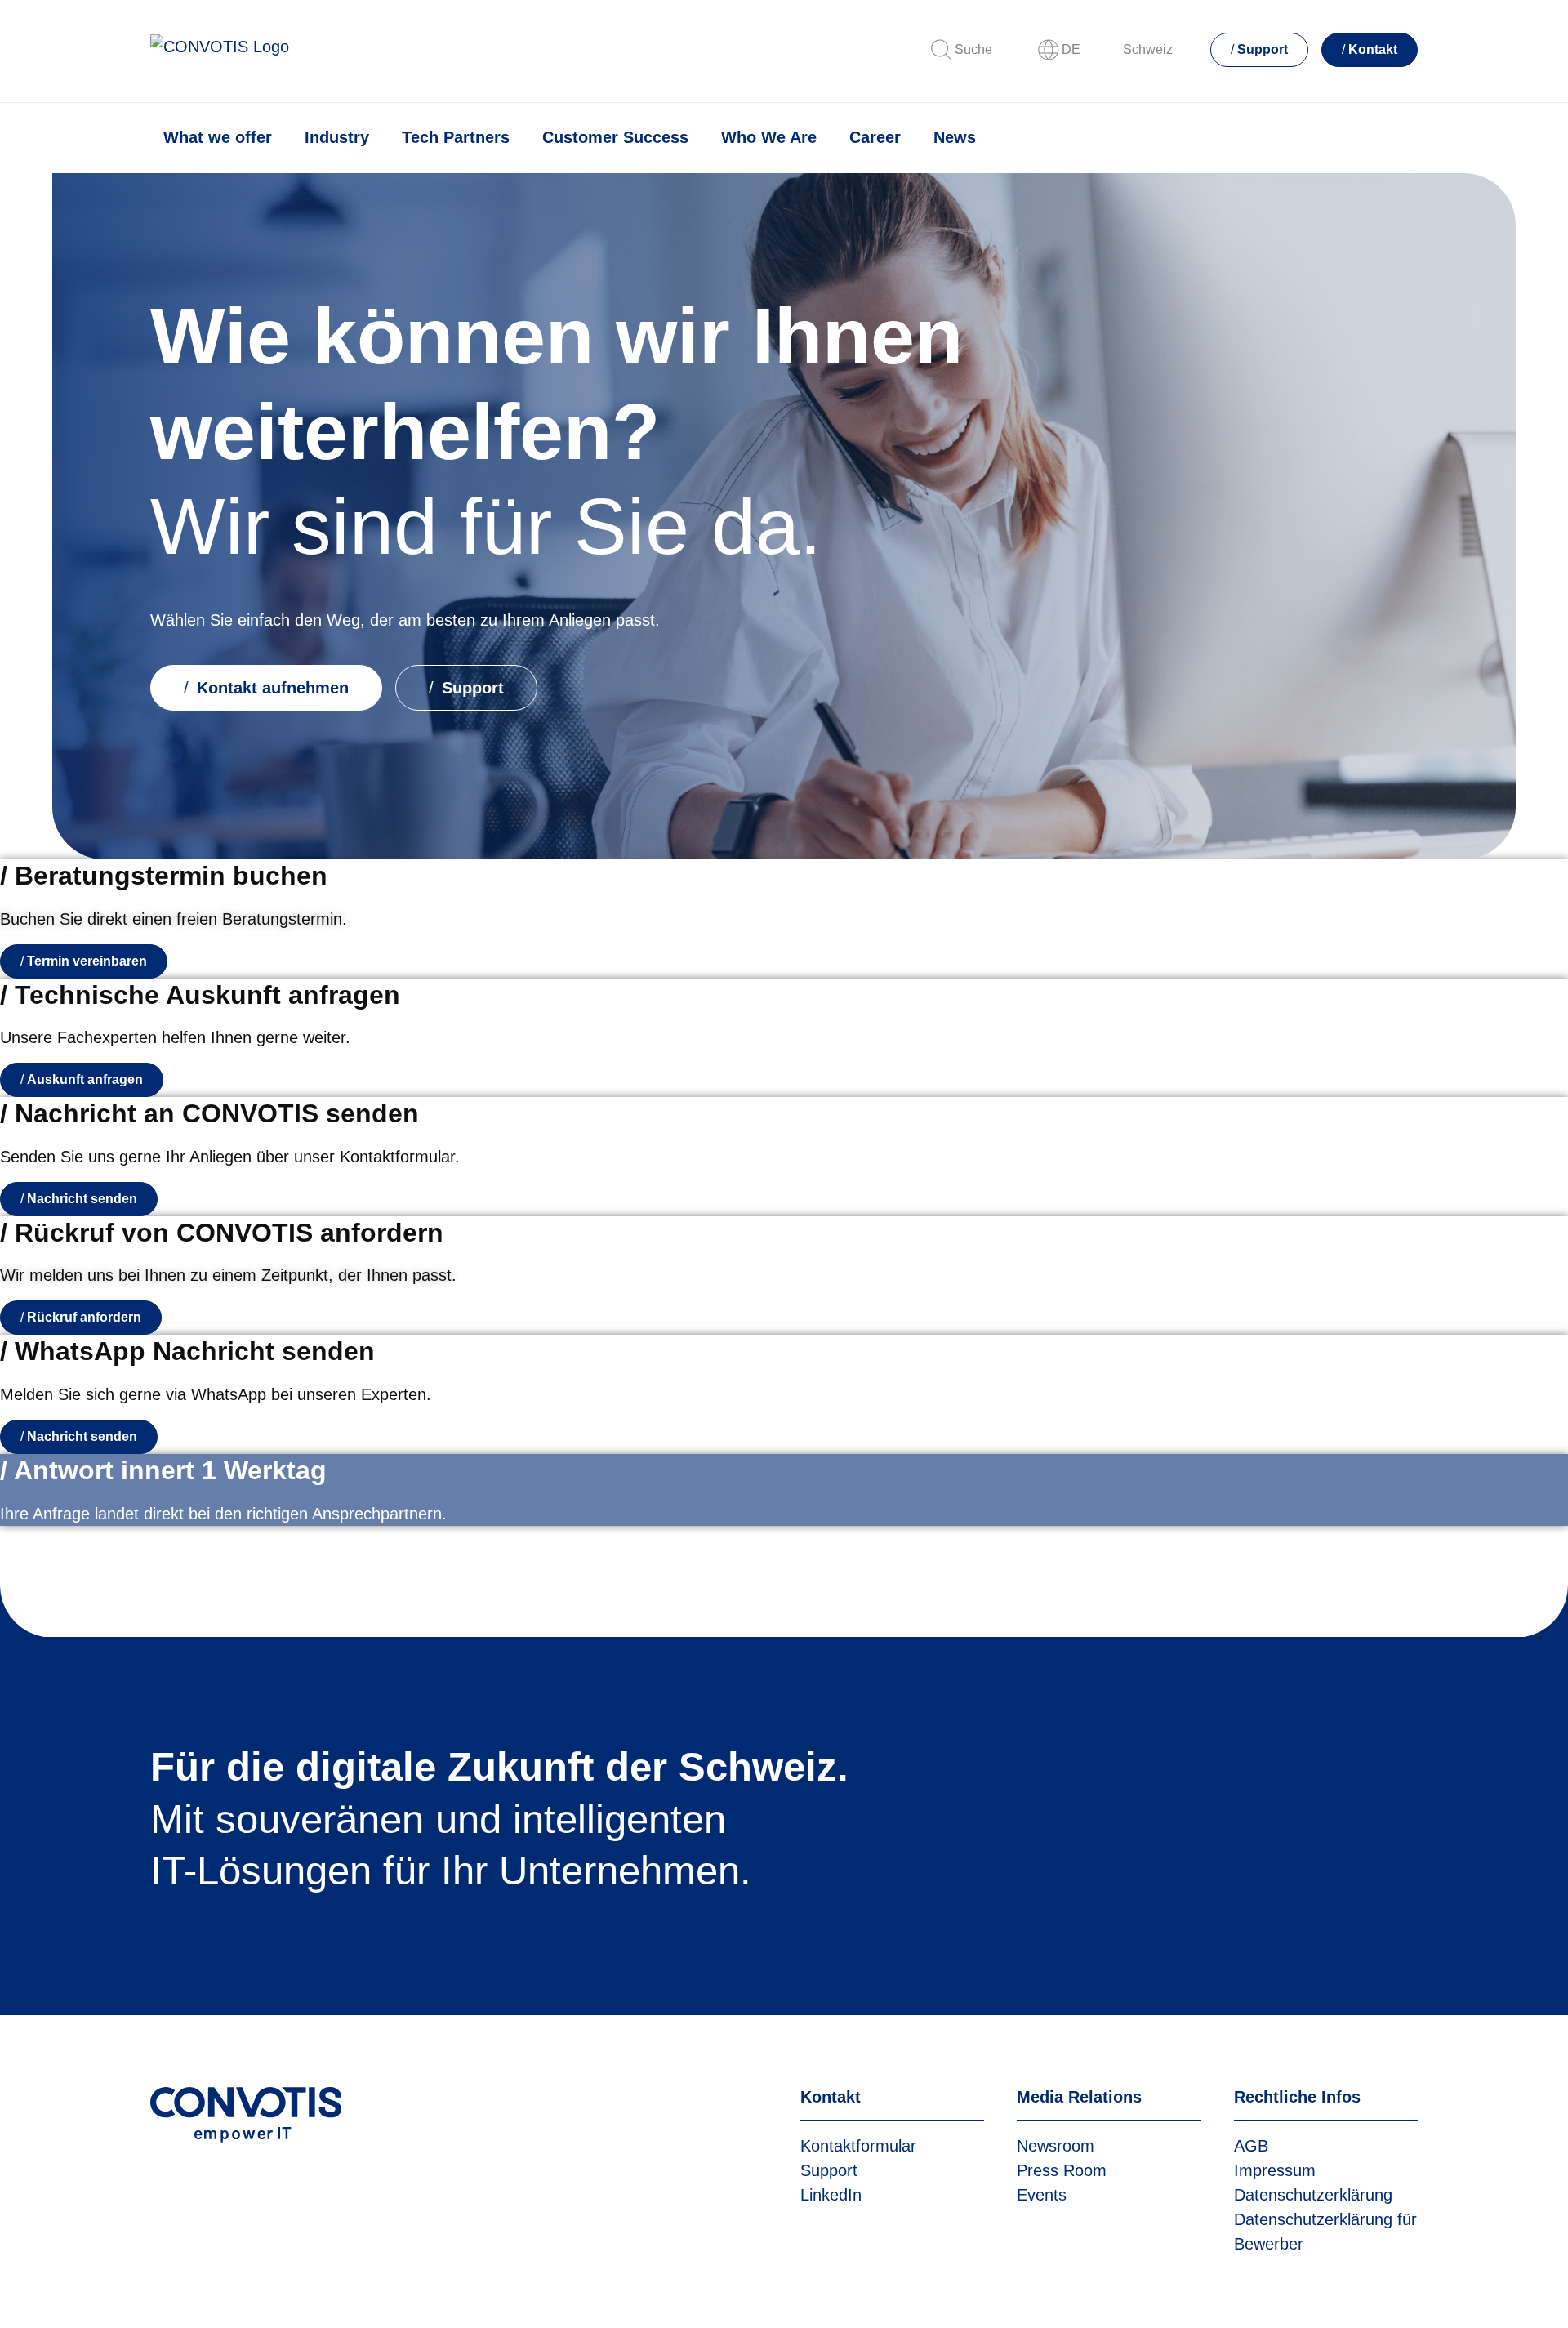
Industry (337, 137)
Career (875, 137)
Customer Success (615, 137)
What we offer (218, 137)
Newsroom (1056, 2146)
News (955, 137)
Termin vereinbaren (87, 961)
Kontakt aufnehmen (270, 688)
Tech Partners (456, 137)
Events (1042, 2195)
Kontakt (1373, 49)
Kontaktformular (858, 2146)
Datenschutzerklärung (1313, 2195)
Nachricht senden (82, 1199)
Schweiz (1148, 49)
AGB (1251, 2146)
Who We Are (769, 137)
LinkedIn (831, 2195)
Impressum (1275, 2170)
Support (1263, 49)
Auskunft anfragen (85, 1079)
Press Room (1062, 2170)
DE (1071, 49)
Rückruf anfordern (84, 1317)
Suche (973, 49)
